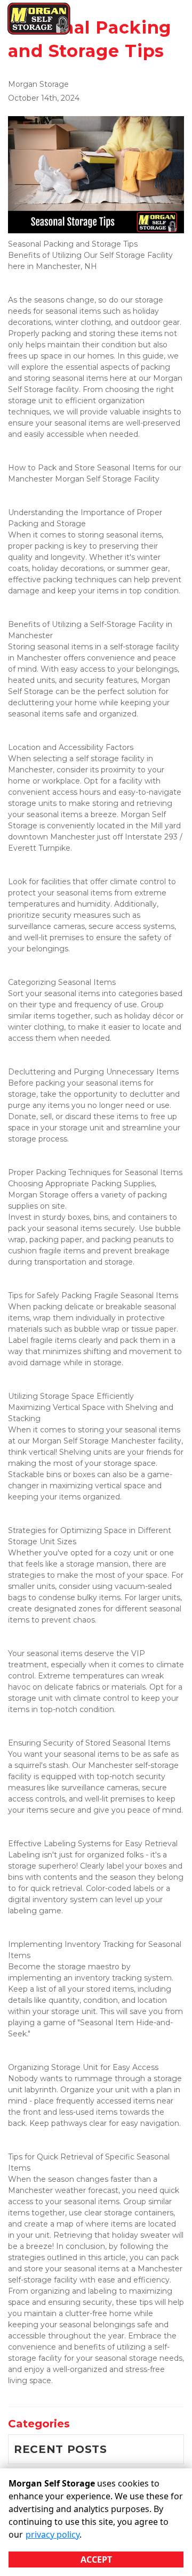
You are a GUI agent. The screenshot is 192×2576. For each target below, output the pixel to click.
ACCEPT (96, 2559)
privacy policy (53, 2534)
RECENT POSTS (61, 2449)
